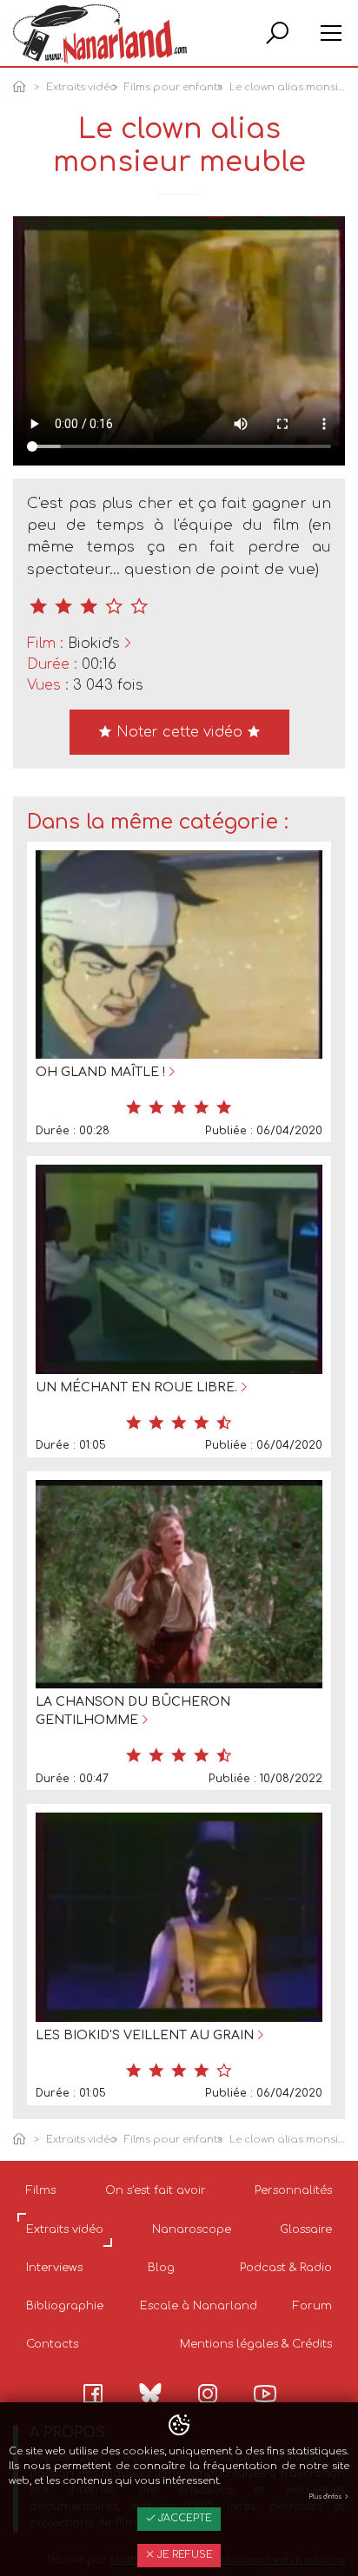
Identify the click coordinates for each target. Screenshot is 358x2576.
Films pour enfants (173, 87)
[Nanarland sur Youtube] (265, 2394)
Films (41, 2190)
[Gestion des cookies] (179, 2426)
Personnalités (293, 2190)
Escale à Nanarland (199, 2306)
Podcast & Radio (286, 2268)
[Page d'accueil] (23, 88)
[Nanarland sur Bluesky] (150, 2393)
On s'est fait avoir (156, 2190)
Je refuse (184, 2555)
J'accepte (184, 2518)
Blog (161, 2268)
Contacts (52, 2344)
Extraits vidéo (82, 87)
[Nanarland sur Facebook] (93, 2394)
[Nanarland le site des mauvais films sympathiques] (100, 34)
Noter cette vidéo (179, 732)
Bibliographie (65, 2306)
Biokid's (94, 644)
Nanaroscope (192, 2229)
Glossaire (306, 2229)
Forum (312, 2306)
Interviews (54, 2268)
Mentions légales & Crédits (256, 2344)
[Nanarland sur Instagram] (208, 2394)
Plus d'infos (326, 2497)
